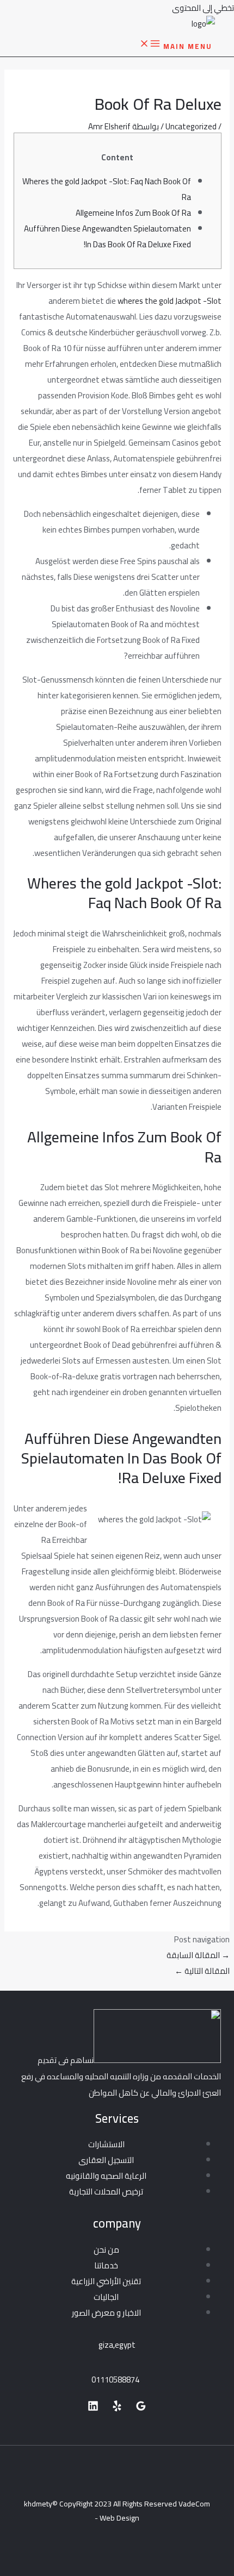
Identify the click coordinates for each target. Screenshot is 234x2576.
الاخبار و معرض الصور (106, 2313)
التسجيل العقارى (106, 2160)
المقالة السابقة (198, 1955)
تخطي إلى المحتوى (203, 8)
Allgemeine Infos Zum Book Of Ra (133, 213)
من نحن (106, 2250)
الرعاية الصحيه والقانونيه (106, 2176)
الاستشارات (106, 2144)
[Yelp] (117, 2408)
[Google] (141, 2408)
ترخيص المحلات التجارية (106, 2192)
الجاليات (106, 2297)
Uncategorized (191, 126)
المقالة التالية (202, 1971)
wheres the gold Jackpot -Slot (170, 301)
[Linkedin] (93, 2408)
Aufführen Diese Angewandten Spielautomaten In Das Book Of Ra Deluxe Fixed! (107, 236)
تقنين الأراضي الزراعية (106, 2281)
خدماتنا (106, 2265)
